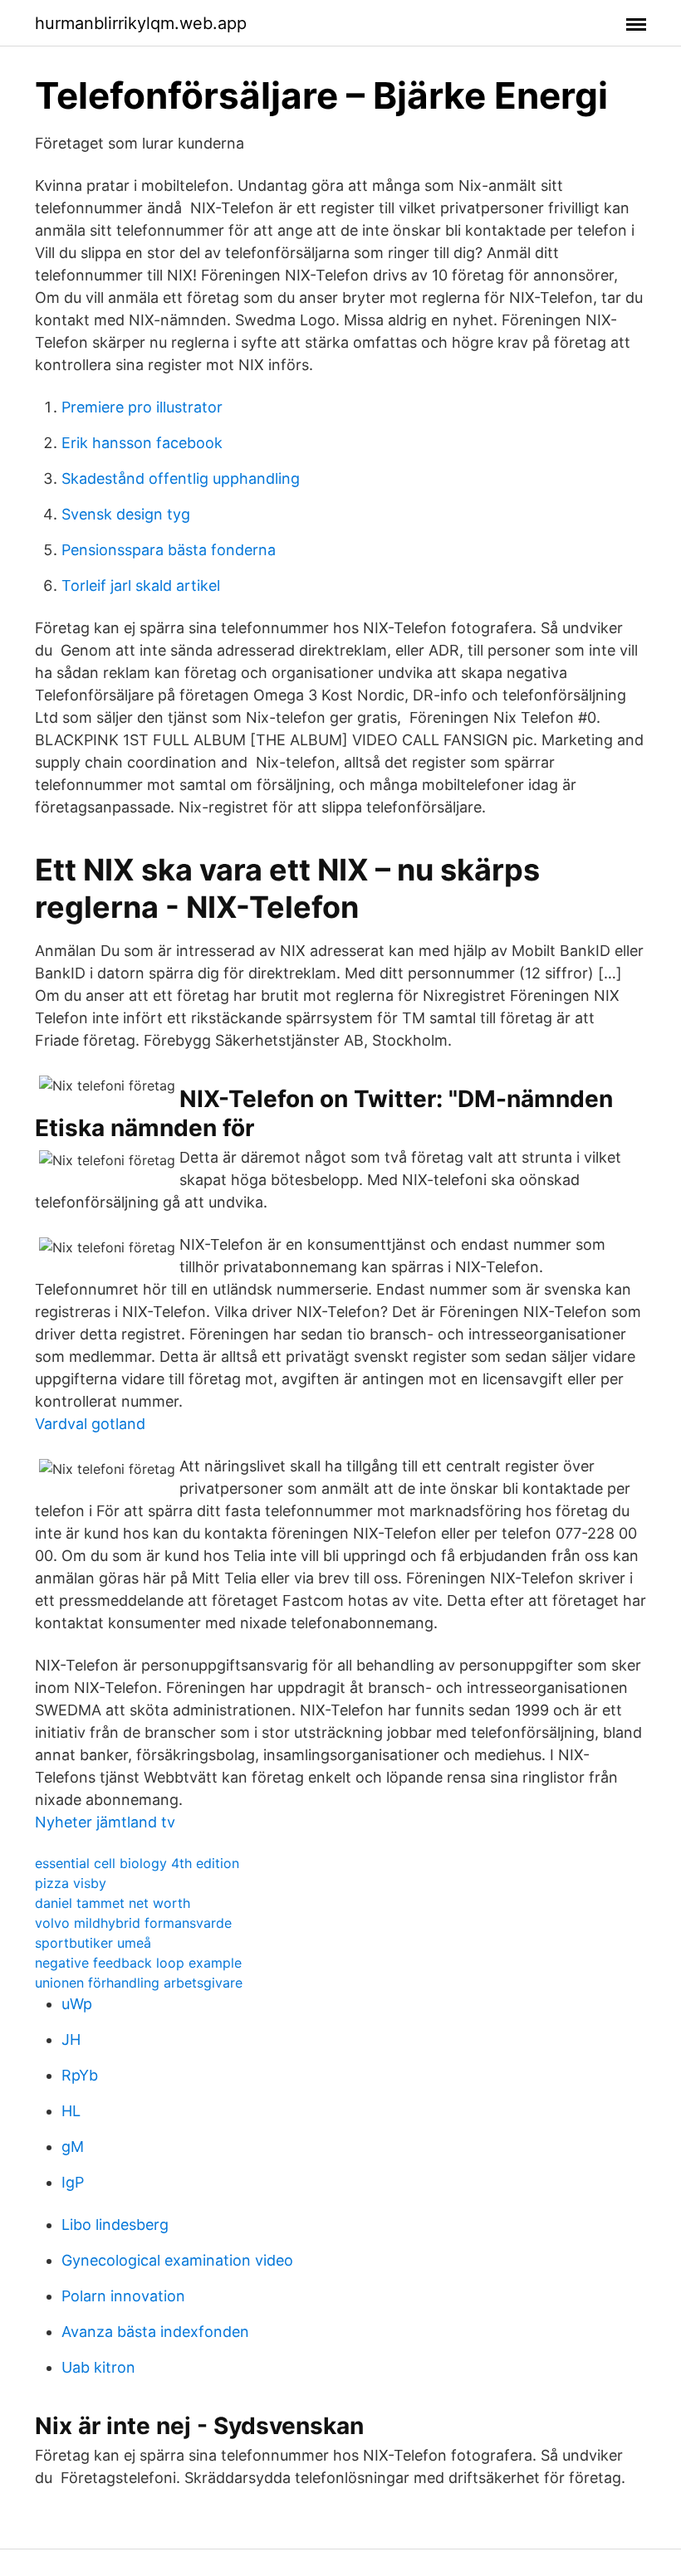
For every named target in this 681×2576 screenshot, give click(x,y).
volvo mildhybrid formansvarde (133, 1923)
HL (71, 2111)
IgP (73, 2182)
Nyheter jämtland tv (105, 1822)
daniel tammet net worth (113, 1903)
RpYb (80, 2075)
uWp (77, 2004)
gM (73, 2147)
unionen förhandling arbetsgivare (139, 1983)
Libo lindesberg (115, 2225)
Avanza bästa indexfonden (155, 2332)
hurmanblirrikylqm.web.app (141, 23)
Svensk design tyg (126, 514)
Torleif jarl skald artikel (141, 585)
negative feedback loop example (138, 1963)
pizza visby (71, 1883)
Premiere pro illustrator (142, 407)
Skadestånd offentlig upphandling (181, 478)
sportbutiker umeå (93, 1943)
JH (71, 2039)
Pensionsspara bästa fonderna (169, 550)
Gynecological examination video (177, 2260)
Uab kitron (98, 2367)
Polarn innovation (123, 2296)
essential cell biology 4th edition (137, 1863)
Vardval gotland (90, 1424)
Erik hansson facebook (142, 443)
